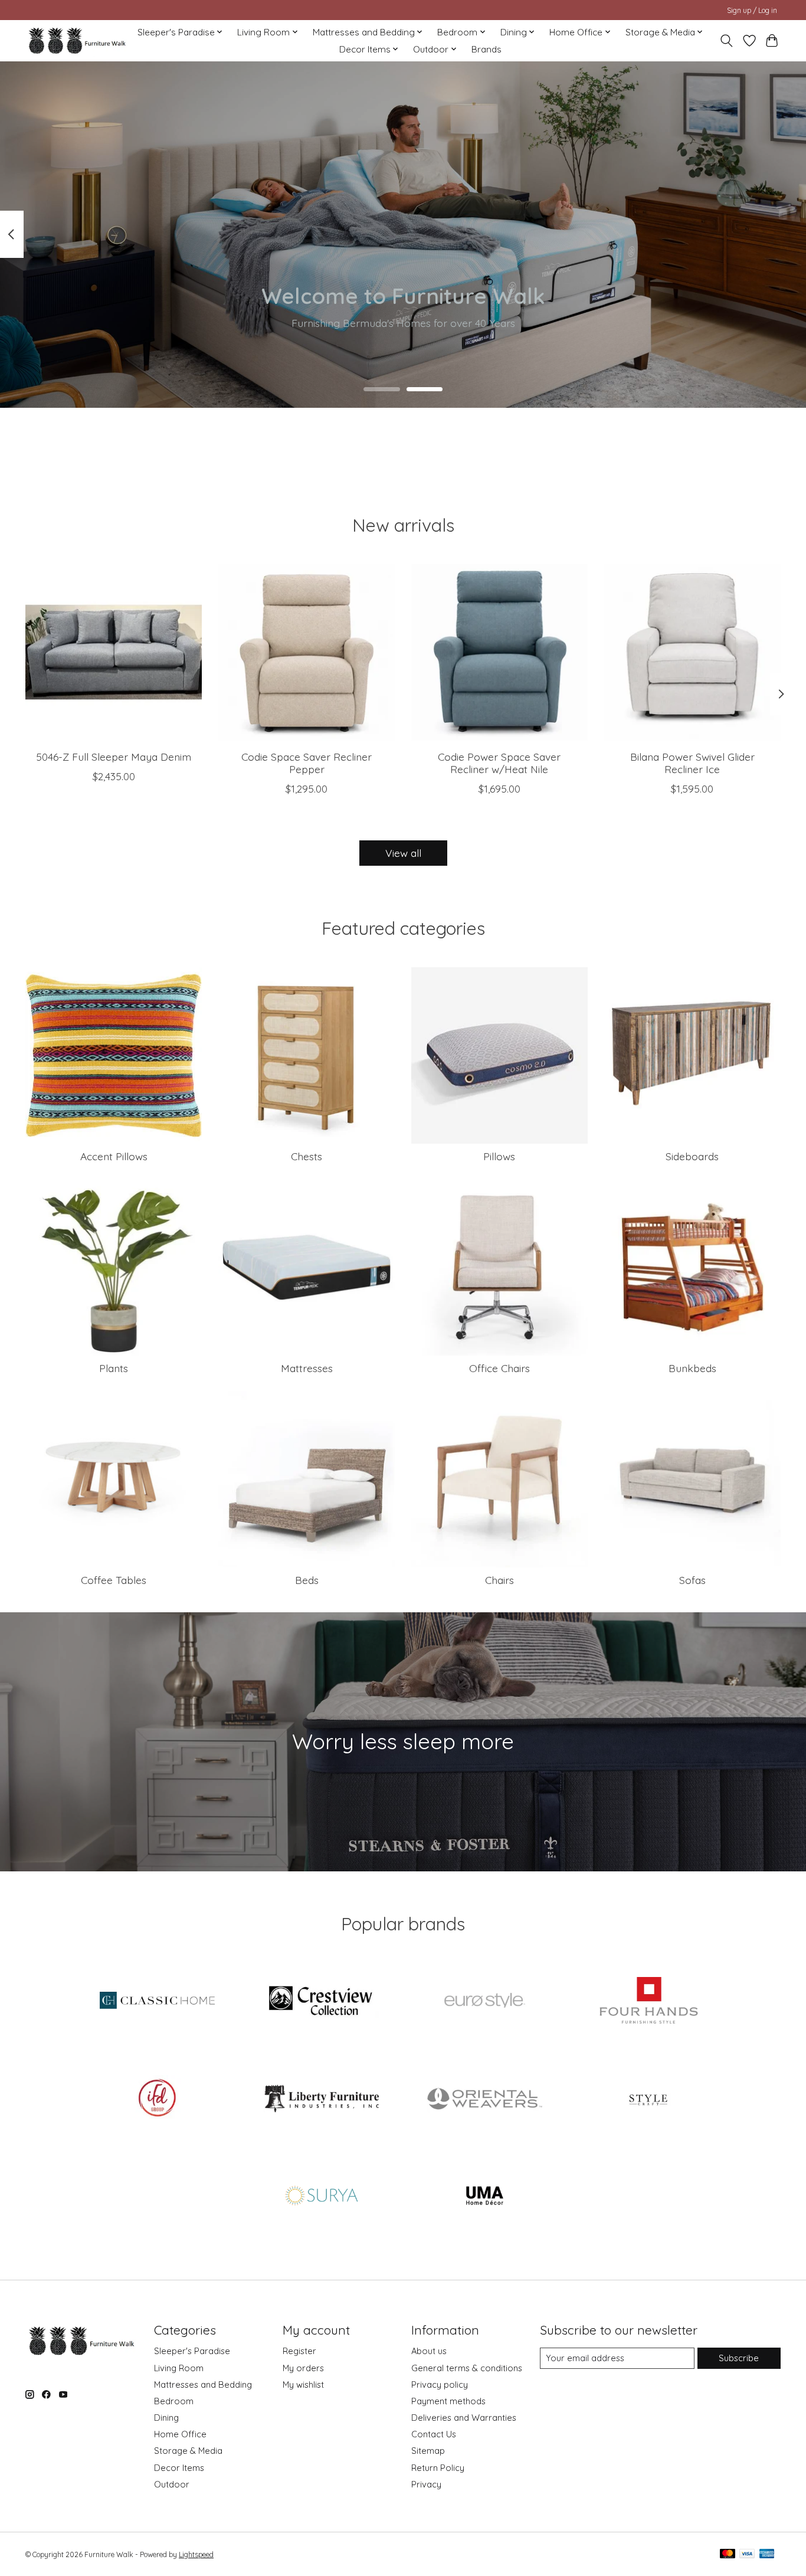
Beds (307, 1580)
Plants (114, 1368)
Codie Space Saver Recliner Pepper (307, 763)
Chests (307, 1156)
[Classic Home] (158, 2002)
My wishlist (303, 2384)
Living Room (179, 2368)
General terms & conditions (467, 2368)
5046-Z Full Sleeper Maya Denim (114, 757)
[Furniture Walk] (77, 40)
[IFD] (158, 2099)
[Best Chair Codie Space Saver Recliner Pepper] (307, 652)
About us (429, 2351)
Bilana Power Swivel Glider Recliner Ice (692, 763)
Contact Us (434, 2434)
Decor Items (179, 2468)
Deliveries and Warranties (464, 2418)
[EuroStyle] (485, 2002)
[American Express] (767, 2554)
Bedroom (174, 2401)
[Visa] (747, 2554)
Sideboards (692, 1156)
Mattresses (307, 1368)
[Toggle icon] (727, 41)
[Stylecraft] (648, 2099)
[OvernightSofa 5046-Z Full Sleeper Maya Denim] (114, 652)
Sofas (692, 1580)
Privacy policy (440, 2384)
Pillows (499, 1156)
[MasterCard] (728, 2554)
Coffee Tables (114, 1580)
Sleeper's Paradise (192, 2351)
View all (403, 853)
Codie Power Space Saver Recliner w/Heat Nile (499, 763)
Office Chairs (499, 1368)
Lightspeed (196, 2554)
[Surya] (321, 2197)
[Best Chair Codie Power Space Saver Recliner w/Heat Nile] (499, 652)
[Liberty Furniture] (321, 2099)
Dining (166, 2418)
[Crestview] (321, 2002)
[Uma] (485, 2197)
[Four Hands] (648, 2002)
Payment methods (448, 2401)
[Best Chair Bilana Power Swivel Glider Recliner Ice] (692, 652)
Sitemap (428, 2451)
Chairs (499, 1580)
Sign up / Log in (752, 10)
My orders (303, 2368)
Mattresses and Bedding (203, 2384)
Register (299, 2351)
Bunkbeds (692, 1368)
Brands (486, 49)
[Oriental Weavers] (485, 2099)
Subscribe (739, 2358)
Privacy (426, 2484)
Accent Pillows (114, 1156)
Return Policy (438, 2468)
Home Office (180, 2434)
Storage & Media (188, 2451)
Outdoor (172, 2484)
